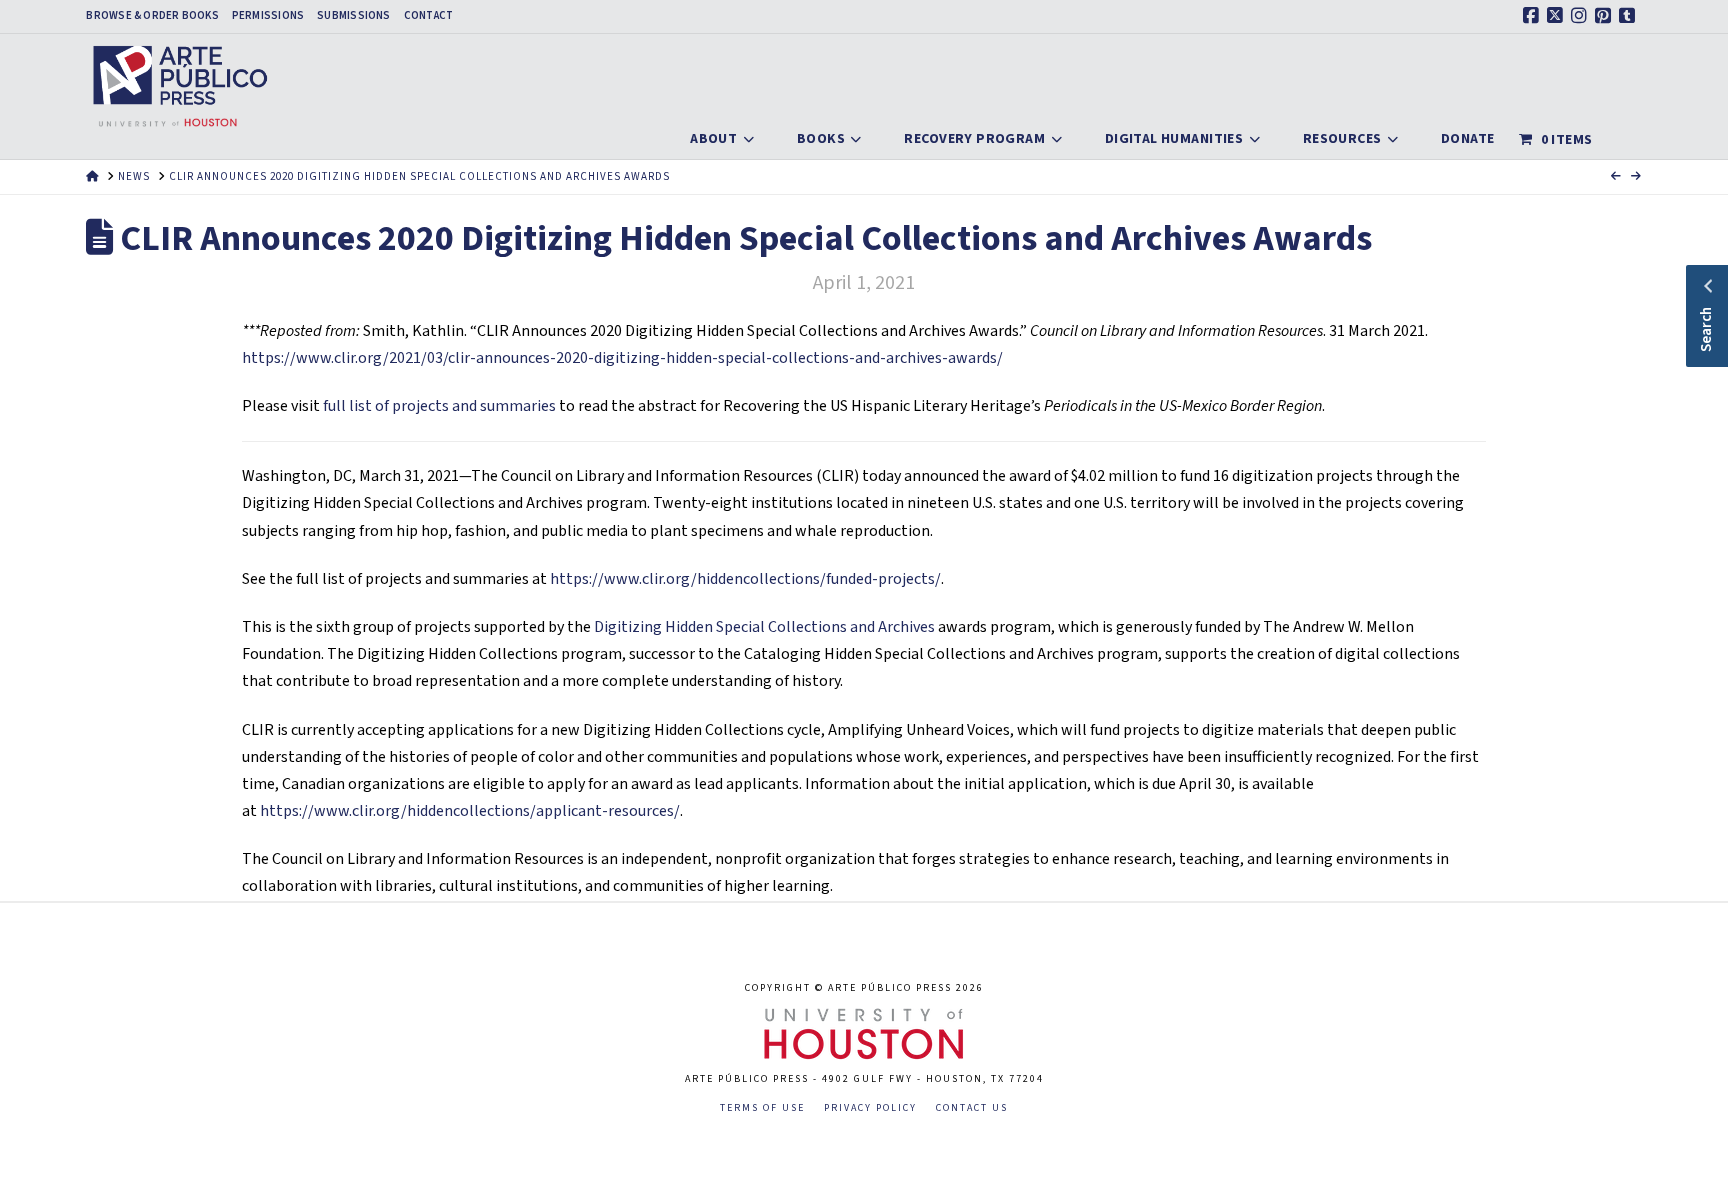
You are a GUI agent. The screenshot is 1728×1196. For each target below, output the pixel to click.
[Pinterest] (1606, 16)
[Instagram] (1582, 16)
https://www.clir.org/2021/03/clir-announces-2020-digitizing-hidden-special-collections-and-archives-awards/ (622, 358)
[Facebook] (1534, 16)
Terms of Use (762, 1108)
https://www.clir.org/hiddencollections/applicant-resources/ (470, 811)
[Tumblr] (1630, 16)
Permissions (268, 16)
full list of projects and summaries (439, 406)
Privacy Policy (870, 1108)
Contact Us (972, 1108)
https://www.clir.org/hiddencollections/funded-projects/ (745, 579)
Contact (429, 16)
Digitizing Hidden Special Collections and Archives (764, 627)
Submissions (353, 16)
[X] (1558, 16)
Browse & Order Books (152, 16)
